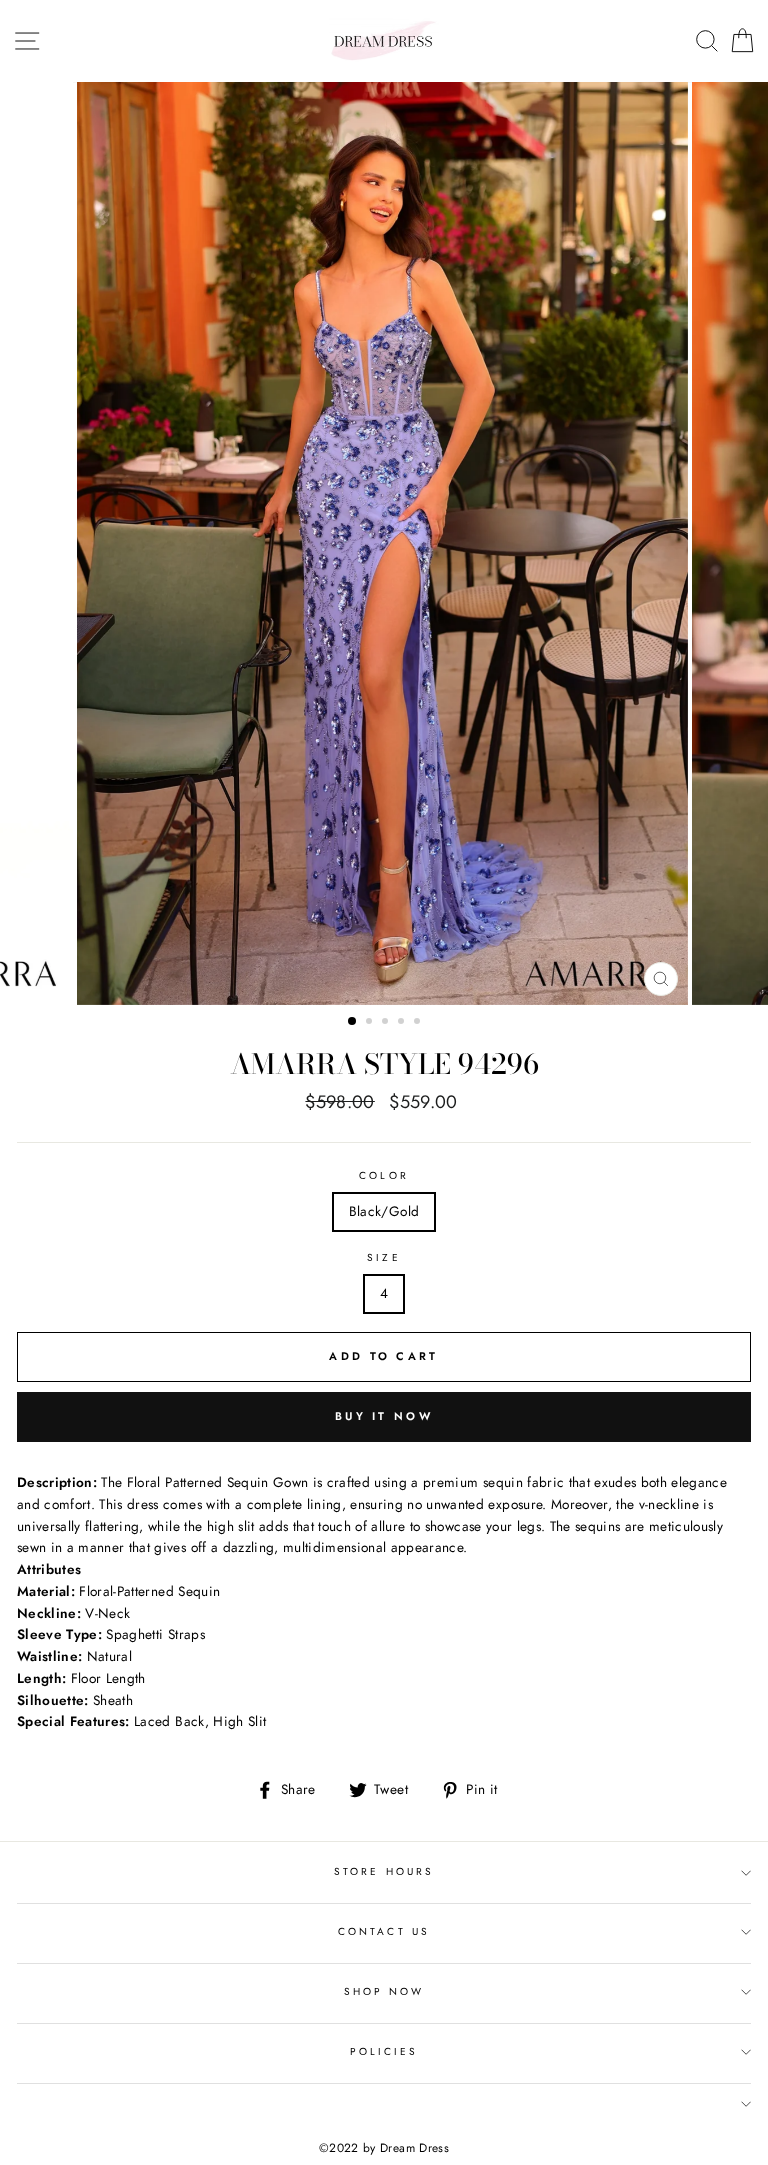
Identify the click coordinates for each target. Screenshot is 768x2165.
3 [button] (387, 1023)
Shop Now (384, 1991)
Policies (384, 2051)
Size (383, 1257)
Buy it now (384, 1416)
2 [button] (371, 1023)
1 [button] (353, 1022)
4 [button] (403, 1023)
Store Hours (384, 1871)
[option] (384, 544)
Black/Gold (384, 1211)
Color (383, 1175)
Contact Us (384, 1931)
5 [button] (419, 1023)
